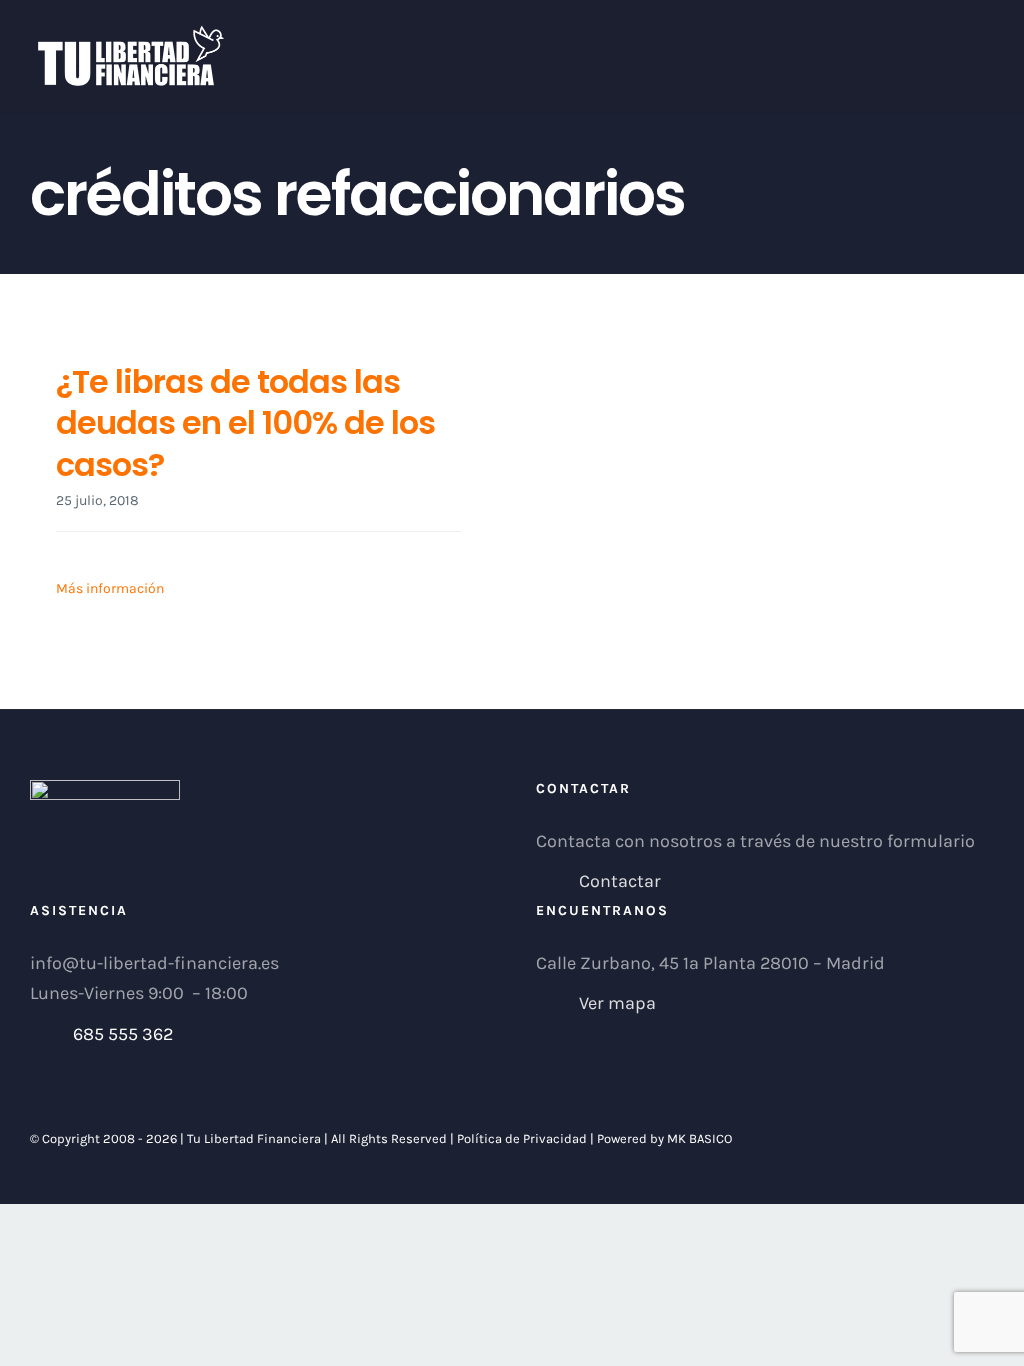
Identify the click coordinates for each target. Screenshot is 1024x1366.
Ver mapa (617, 1003)
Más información (110, 588)
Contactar (620, 881)
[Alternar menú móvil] (986, 35)
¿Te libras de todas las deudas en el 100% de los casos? (245, 423)
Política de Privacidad (522, 1138)
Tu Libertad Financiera (255, 1138)
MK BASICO (699, 1138)
